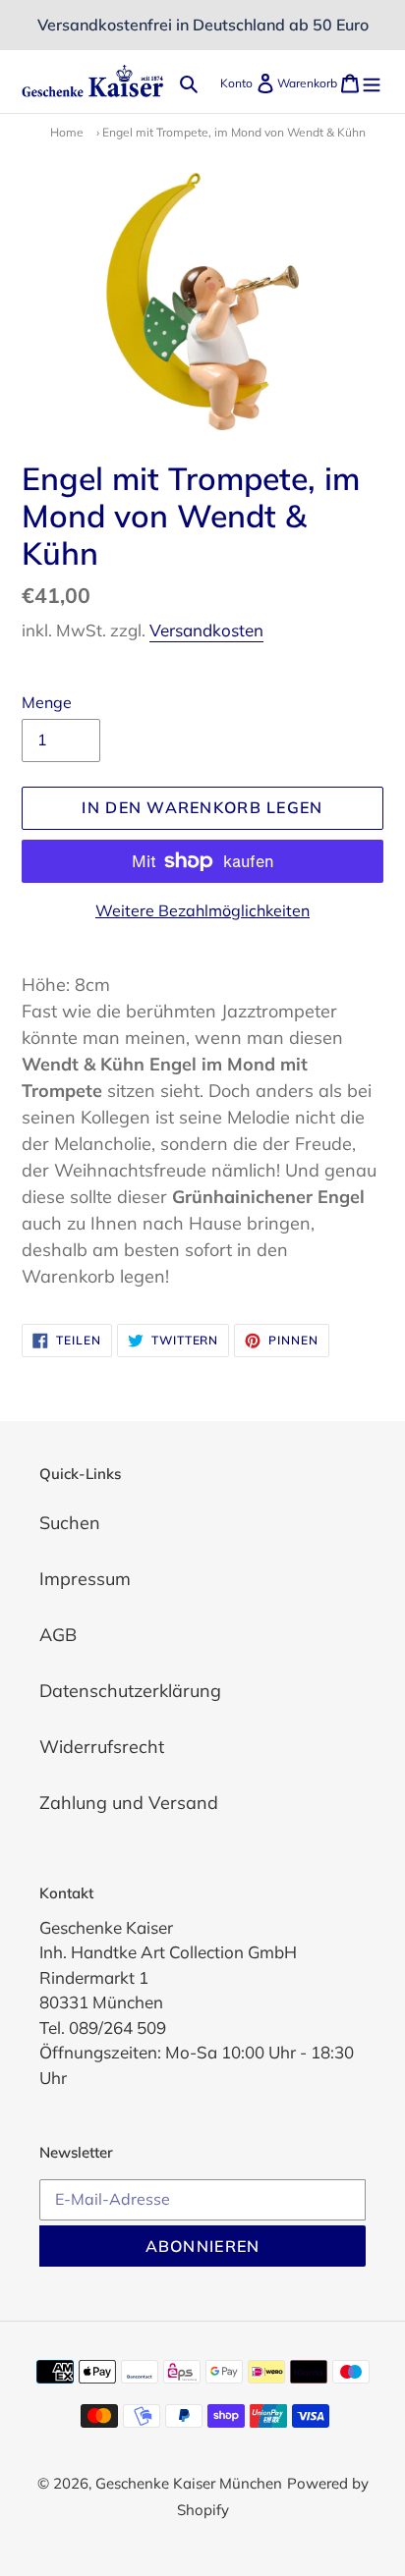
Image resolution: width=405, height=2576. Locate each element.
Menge (47, 702)
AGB (58, 1635)
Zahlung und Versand (129, 1803)
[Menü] (372, 81)
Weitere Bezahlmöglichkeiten (202, 910)
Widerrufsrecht (102, 1747)
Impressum (85, 1579)
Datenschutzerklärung (130, 1691)
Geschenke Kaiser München (189, 2483)
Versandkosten (206, 630)
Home (67, 132)
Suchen (70, 1523)
